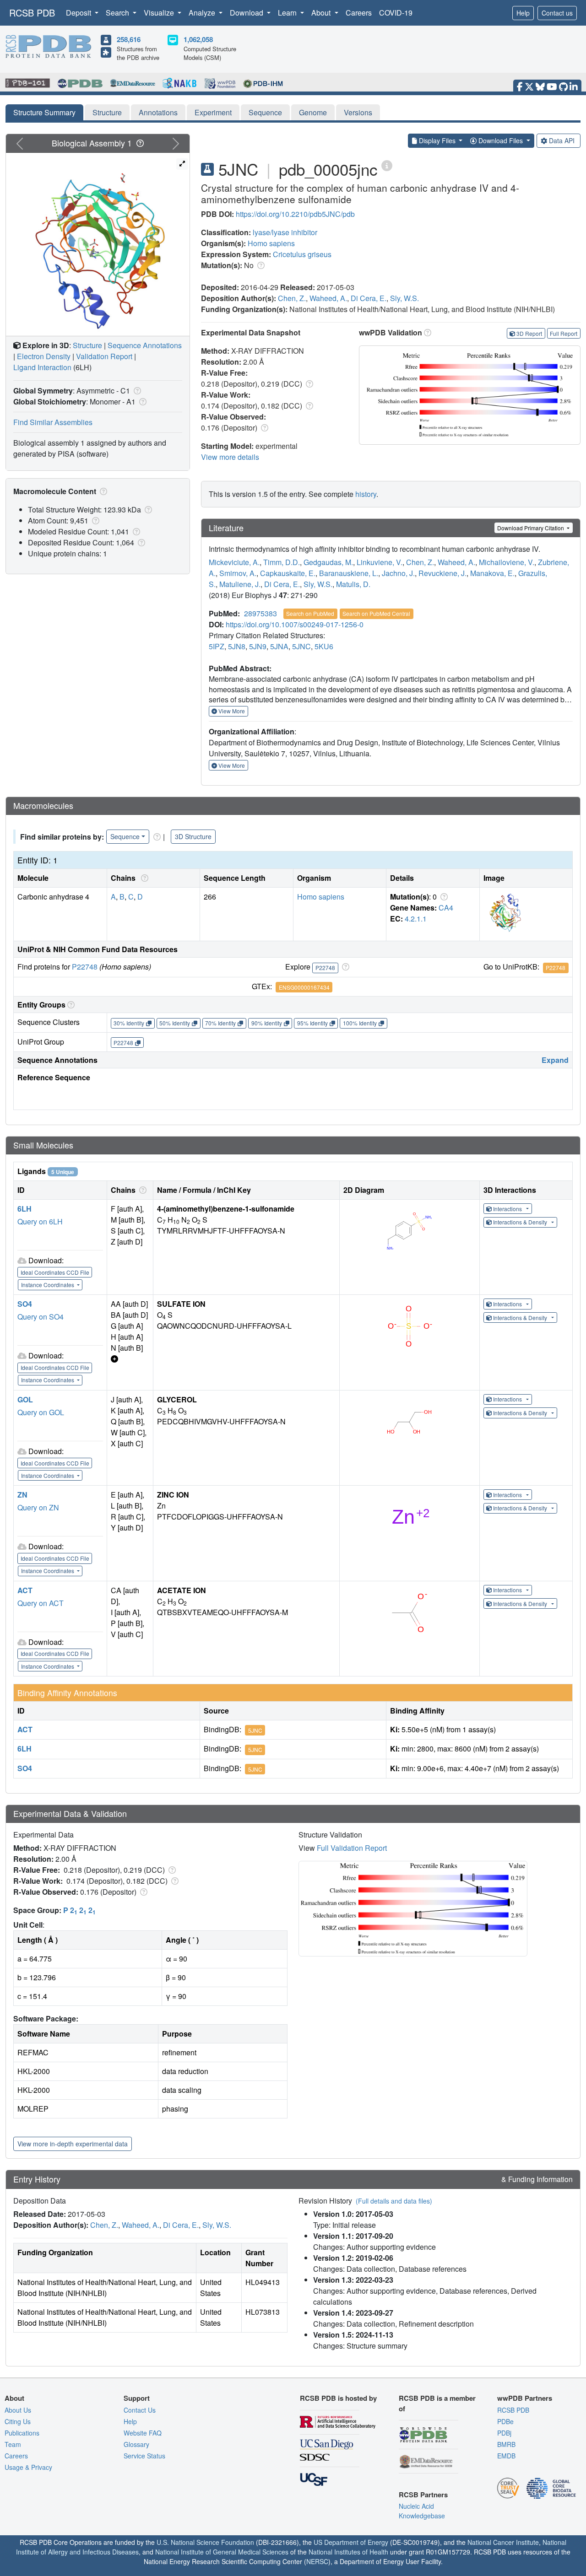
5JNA (279, 646)
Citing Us (18, 2421)
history (366, 494)
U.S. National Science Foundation (205, 2542)
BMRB (506, 2444)
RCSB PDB (32, 13)
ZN (22, 1495)
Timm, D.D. (282, 562)
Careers (359, 13)
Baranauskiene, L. (349, 573)
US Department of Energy (351, 2542)
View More (231, 711)
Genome (313, 112)
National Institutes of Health (348, 2552)
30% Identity (129, 1023)
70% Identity (220, 1023)
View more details (230, 457)
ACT (25, 1590)
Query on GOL (41, 1412)
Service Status (144, 2456)
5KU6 (324, 646)
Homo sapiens (271, 243)
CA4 (446, 908)
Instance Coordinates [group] (48, 1285)
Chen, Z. (292, 298)
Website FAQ (143, 2433)
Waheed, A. (328, 298)
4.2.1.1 (416, 919)
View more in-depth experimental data (73, 2144)
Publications (22, 2433)
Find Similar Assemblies (53, 422)
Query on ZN (38, 1507)
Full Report (564, 333)
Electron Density (44, 356)
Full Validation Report (352, 1848)
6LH (24, 1209)
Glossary (136, 2444)
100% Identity (360, 1023)
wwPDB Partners (525, 2398)
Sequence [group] (125, 836)
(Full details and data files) (394, 2201)
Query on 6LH (40, 1221)
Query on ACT (41, 1603)
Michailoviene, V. (507, 562)
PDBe (505, 2421)
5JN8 (237, 646)
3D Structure (193, 836)
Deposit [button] (79, 13)
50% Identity (175, 1023)
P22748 (85, 967)
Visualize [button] (160, 13)
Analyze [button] (203, 13)
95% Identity (312, 1023)
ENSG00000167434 (304, 987)
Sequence (265, 112)
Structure (107, 112)
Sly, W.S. (404, 298)
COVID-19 (396, 13)
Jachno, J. (398, 573)
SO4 (25, 1304)
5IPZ (217, 646)
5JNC (301, 646)
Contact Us (140, 2410)
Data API (562, 140)
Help (523, 13)
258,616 (129, 39)
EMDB (506, 2456)
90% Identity (267, 1023)
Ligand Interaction (42, 367)
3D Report (529, 333)
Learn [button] (288, 13)
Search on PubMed (310, 613)
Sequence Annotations (145, 345)
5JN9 (258, 646)
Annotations (158, 112)
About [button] (322, 13)
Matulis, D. (353, 584)
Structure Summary (44, 112)
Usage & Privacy (28, 2467)
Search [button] (118, 13)
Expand (555, 1060)
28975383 (260, 613)
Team (13, 2444)
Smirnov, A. (238, 573)
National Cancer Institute (503, 2542)
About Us (18, 2410)
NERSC (317, 2561)
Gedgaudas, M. (328, 562)
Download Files (501, 140)
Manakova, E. (492, 573)
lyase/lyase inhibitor (285, 232)
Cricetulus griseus (302, 254)
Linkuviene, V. (380, 562)
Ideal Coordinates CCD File (55, 1272)
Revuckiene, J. (442, 573)
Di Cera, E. (369, 298)
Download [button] (247, 13)
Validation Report (104, 356)
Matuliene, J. (240, 584)
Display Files (437, 140)
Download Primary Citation (531, 528)
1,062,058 (198, 39)
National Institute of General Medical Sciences (222, 2552)
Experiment (213, 112)
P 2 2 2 (79, 1910)
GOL (25, 1399)
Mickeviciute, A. (234, 562)
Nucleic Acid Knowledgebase (422, 2511)
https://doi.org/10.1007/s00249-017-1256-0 (295, 624)
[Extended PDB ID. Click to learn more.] (387, 165)
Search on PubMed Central (376, 613)
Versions (358, 112)
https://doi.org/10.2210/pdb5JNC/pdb (295, 214)
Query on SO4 (41, 1317)
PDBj (504, 2433)
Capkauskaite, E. (288, 573)
